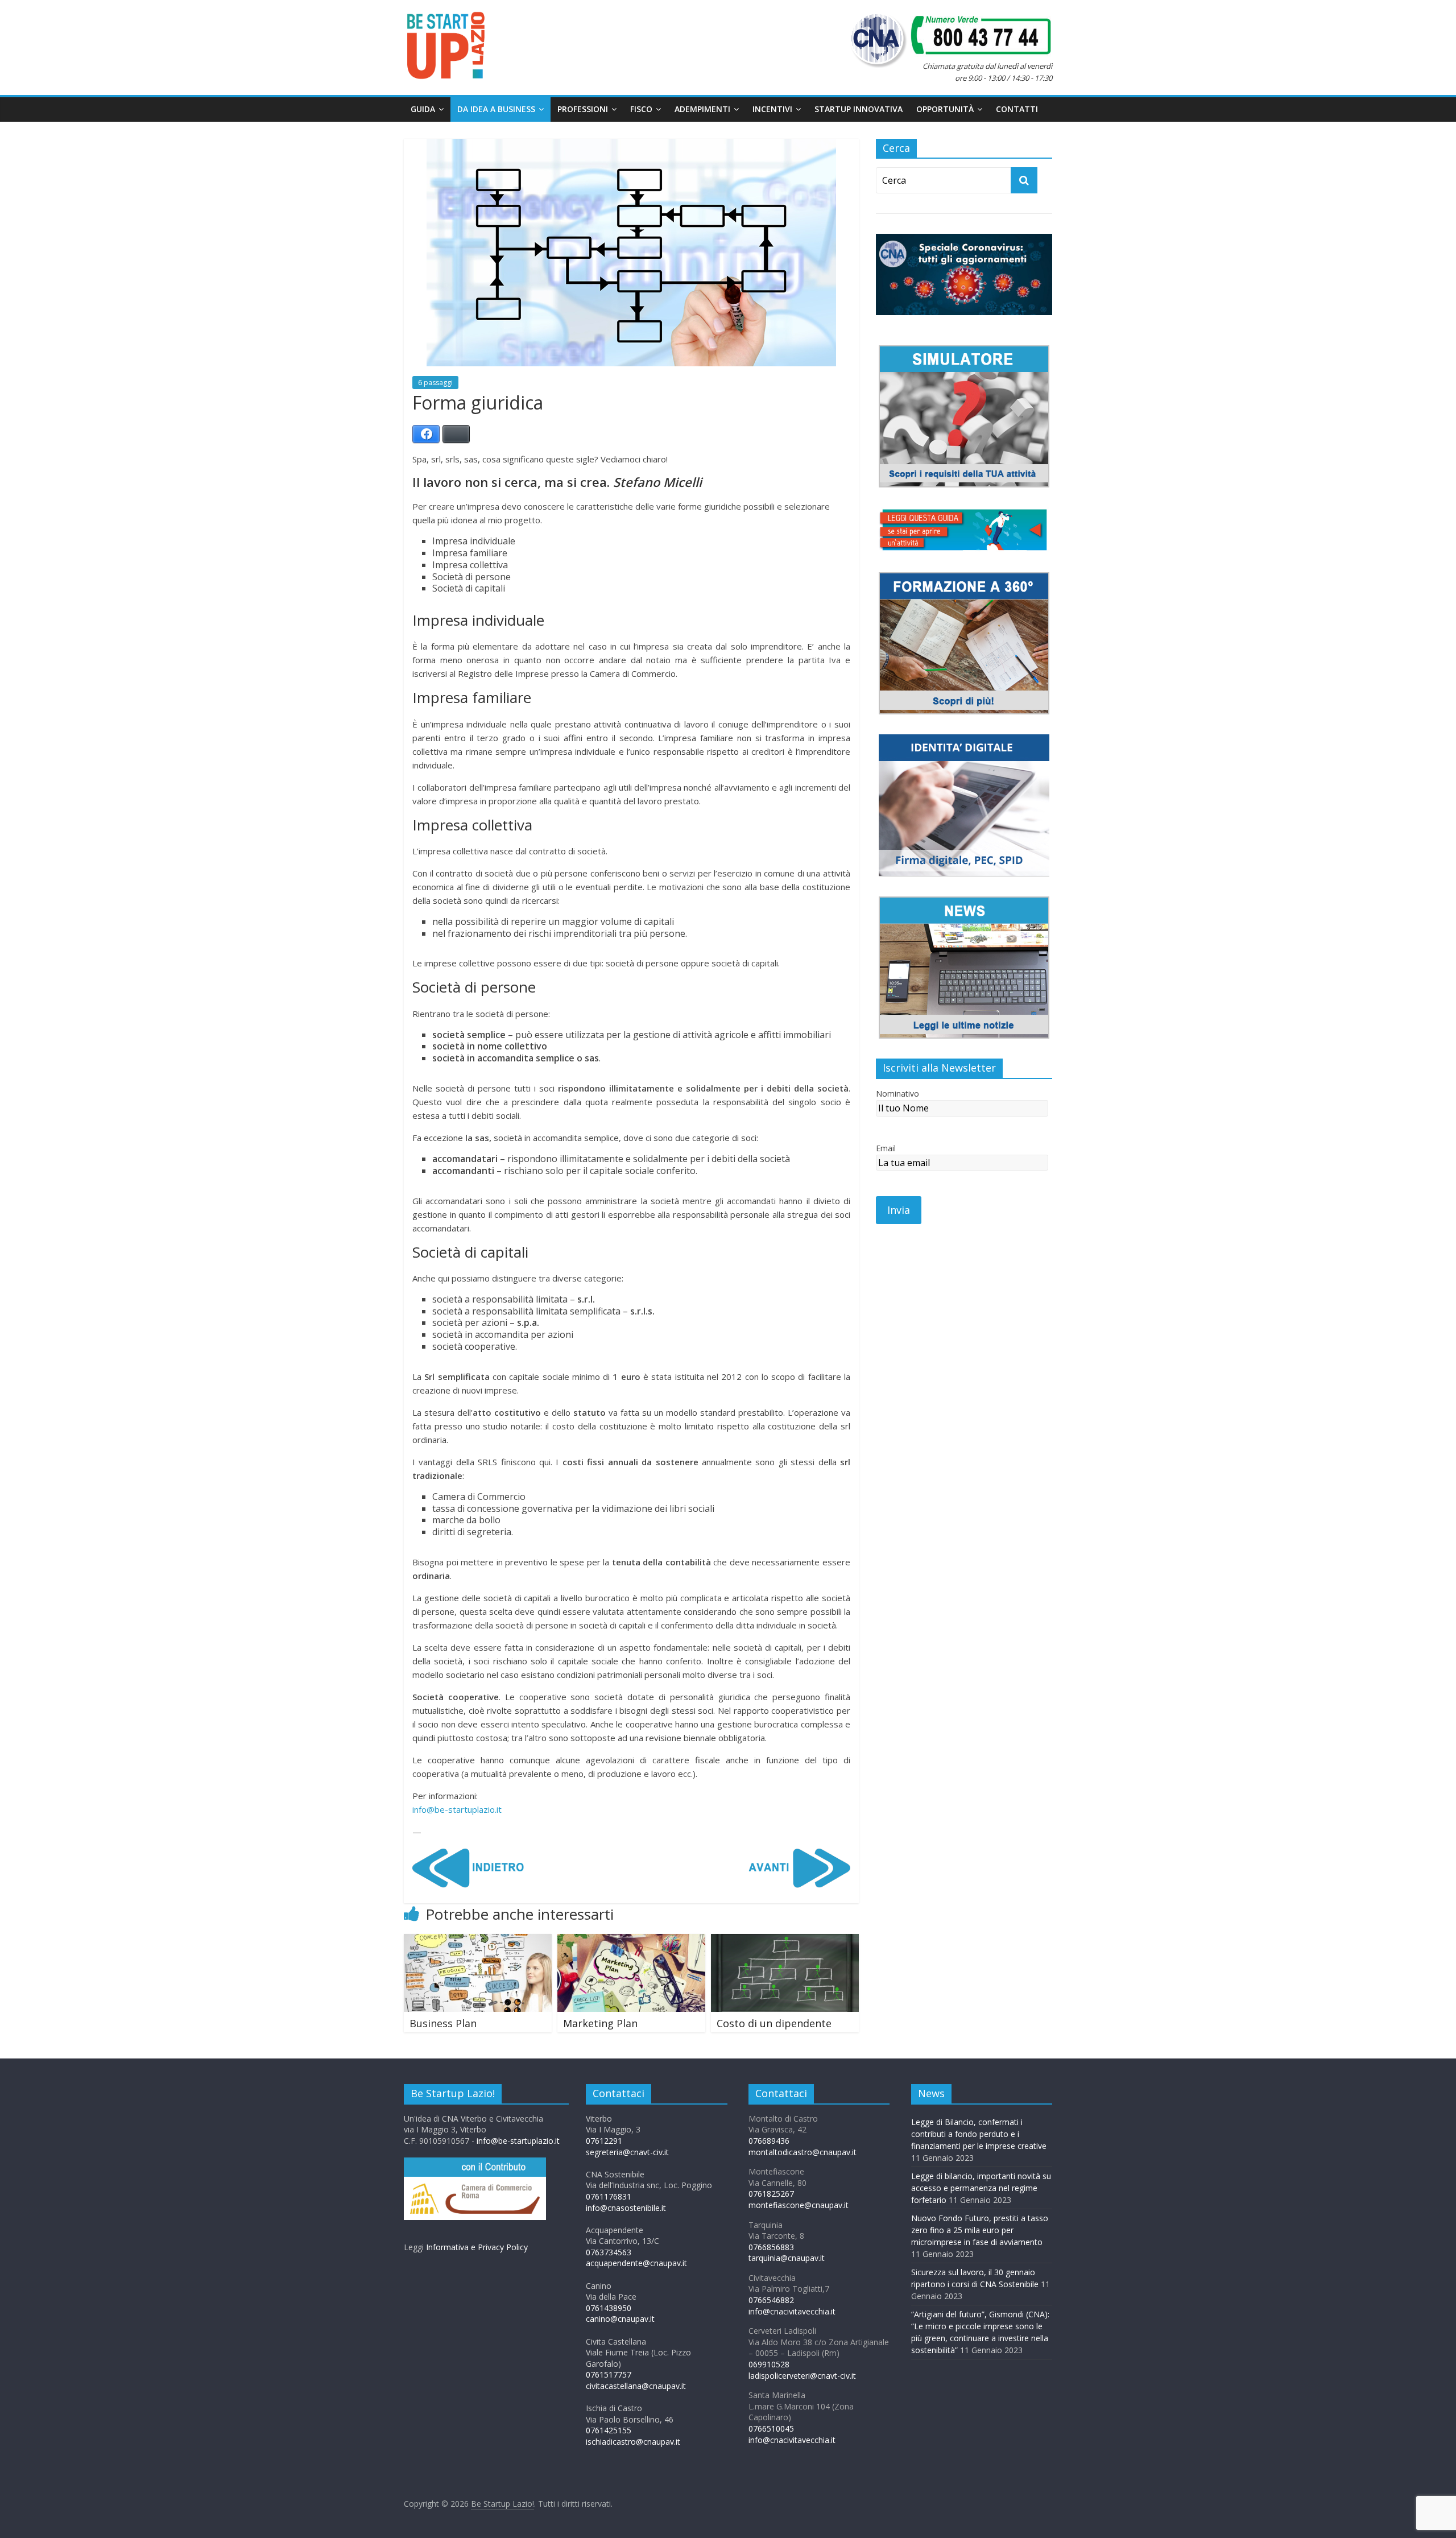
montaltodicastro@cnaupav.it (803, 2152)
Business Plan (443, 2023)
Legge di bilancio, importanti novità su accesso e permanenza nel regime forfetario (981, 2188)
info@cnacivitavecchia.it (792, 2311)
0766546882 (771, 2300)
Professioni (583, 109)
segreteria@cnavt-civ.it (627, 2152)
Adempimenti (702, 109)
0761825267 (771, 2194)
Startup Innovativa (859, 109)
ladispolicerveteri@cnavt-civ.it (802, 2376)
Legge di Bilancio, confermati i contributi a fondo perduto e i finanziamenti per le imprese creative (979, 2134)
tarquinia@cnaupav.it (787, 2258)
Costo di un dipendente (774, 2023)
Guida (423, 109)
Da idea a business (496, 109)
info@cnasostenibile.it (626, 2208)
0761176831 (609, 2196)
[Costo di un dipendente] (785, 1941)
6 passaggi (435, 383)
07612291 (604, 2141)
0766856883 (771, 2247)
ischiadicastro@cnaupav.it (633, 2442)
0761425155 (609, 2430)
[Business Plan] (478, 1941)
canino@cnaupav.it (620, 2319)
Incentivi (772, 109)
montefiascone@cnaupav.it (799, 2205)
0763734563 (609, 2252)
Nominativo (897, 1094)
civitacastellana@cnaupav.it (636, 2386)
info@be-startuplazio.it (457, 1809)
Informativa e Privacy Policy (477, 2247)
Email (886, 1148)
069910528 (769, 2364)
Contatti (1017, 109)
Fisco (641, 109)
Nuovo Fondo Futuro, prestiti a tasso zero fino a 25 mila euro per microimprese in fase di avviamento (980, 2230)
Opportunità (945, 109)
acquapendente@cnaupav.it (636, 2263)
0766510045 (771, 2429)
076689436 (769, 2141)
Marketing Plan (600, 2023)
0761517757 (609, 2374)
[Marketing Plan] (631, 1941)
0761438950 (609, 2308)
